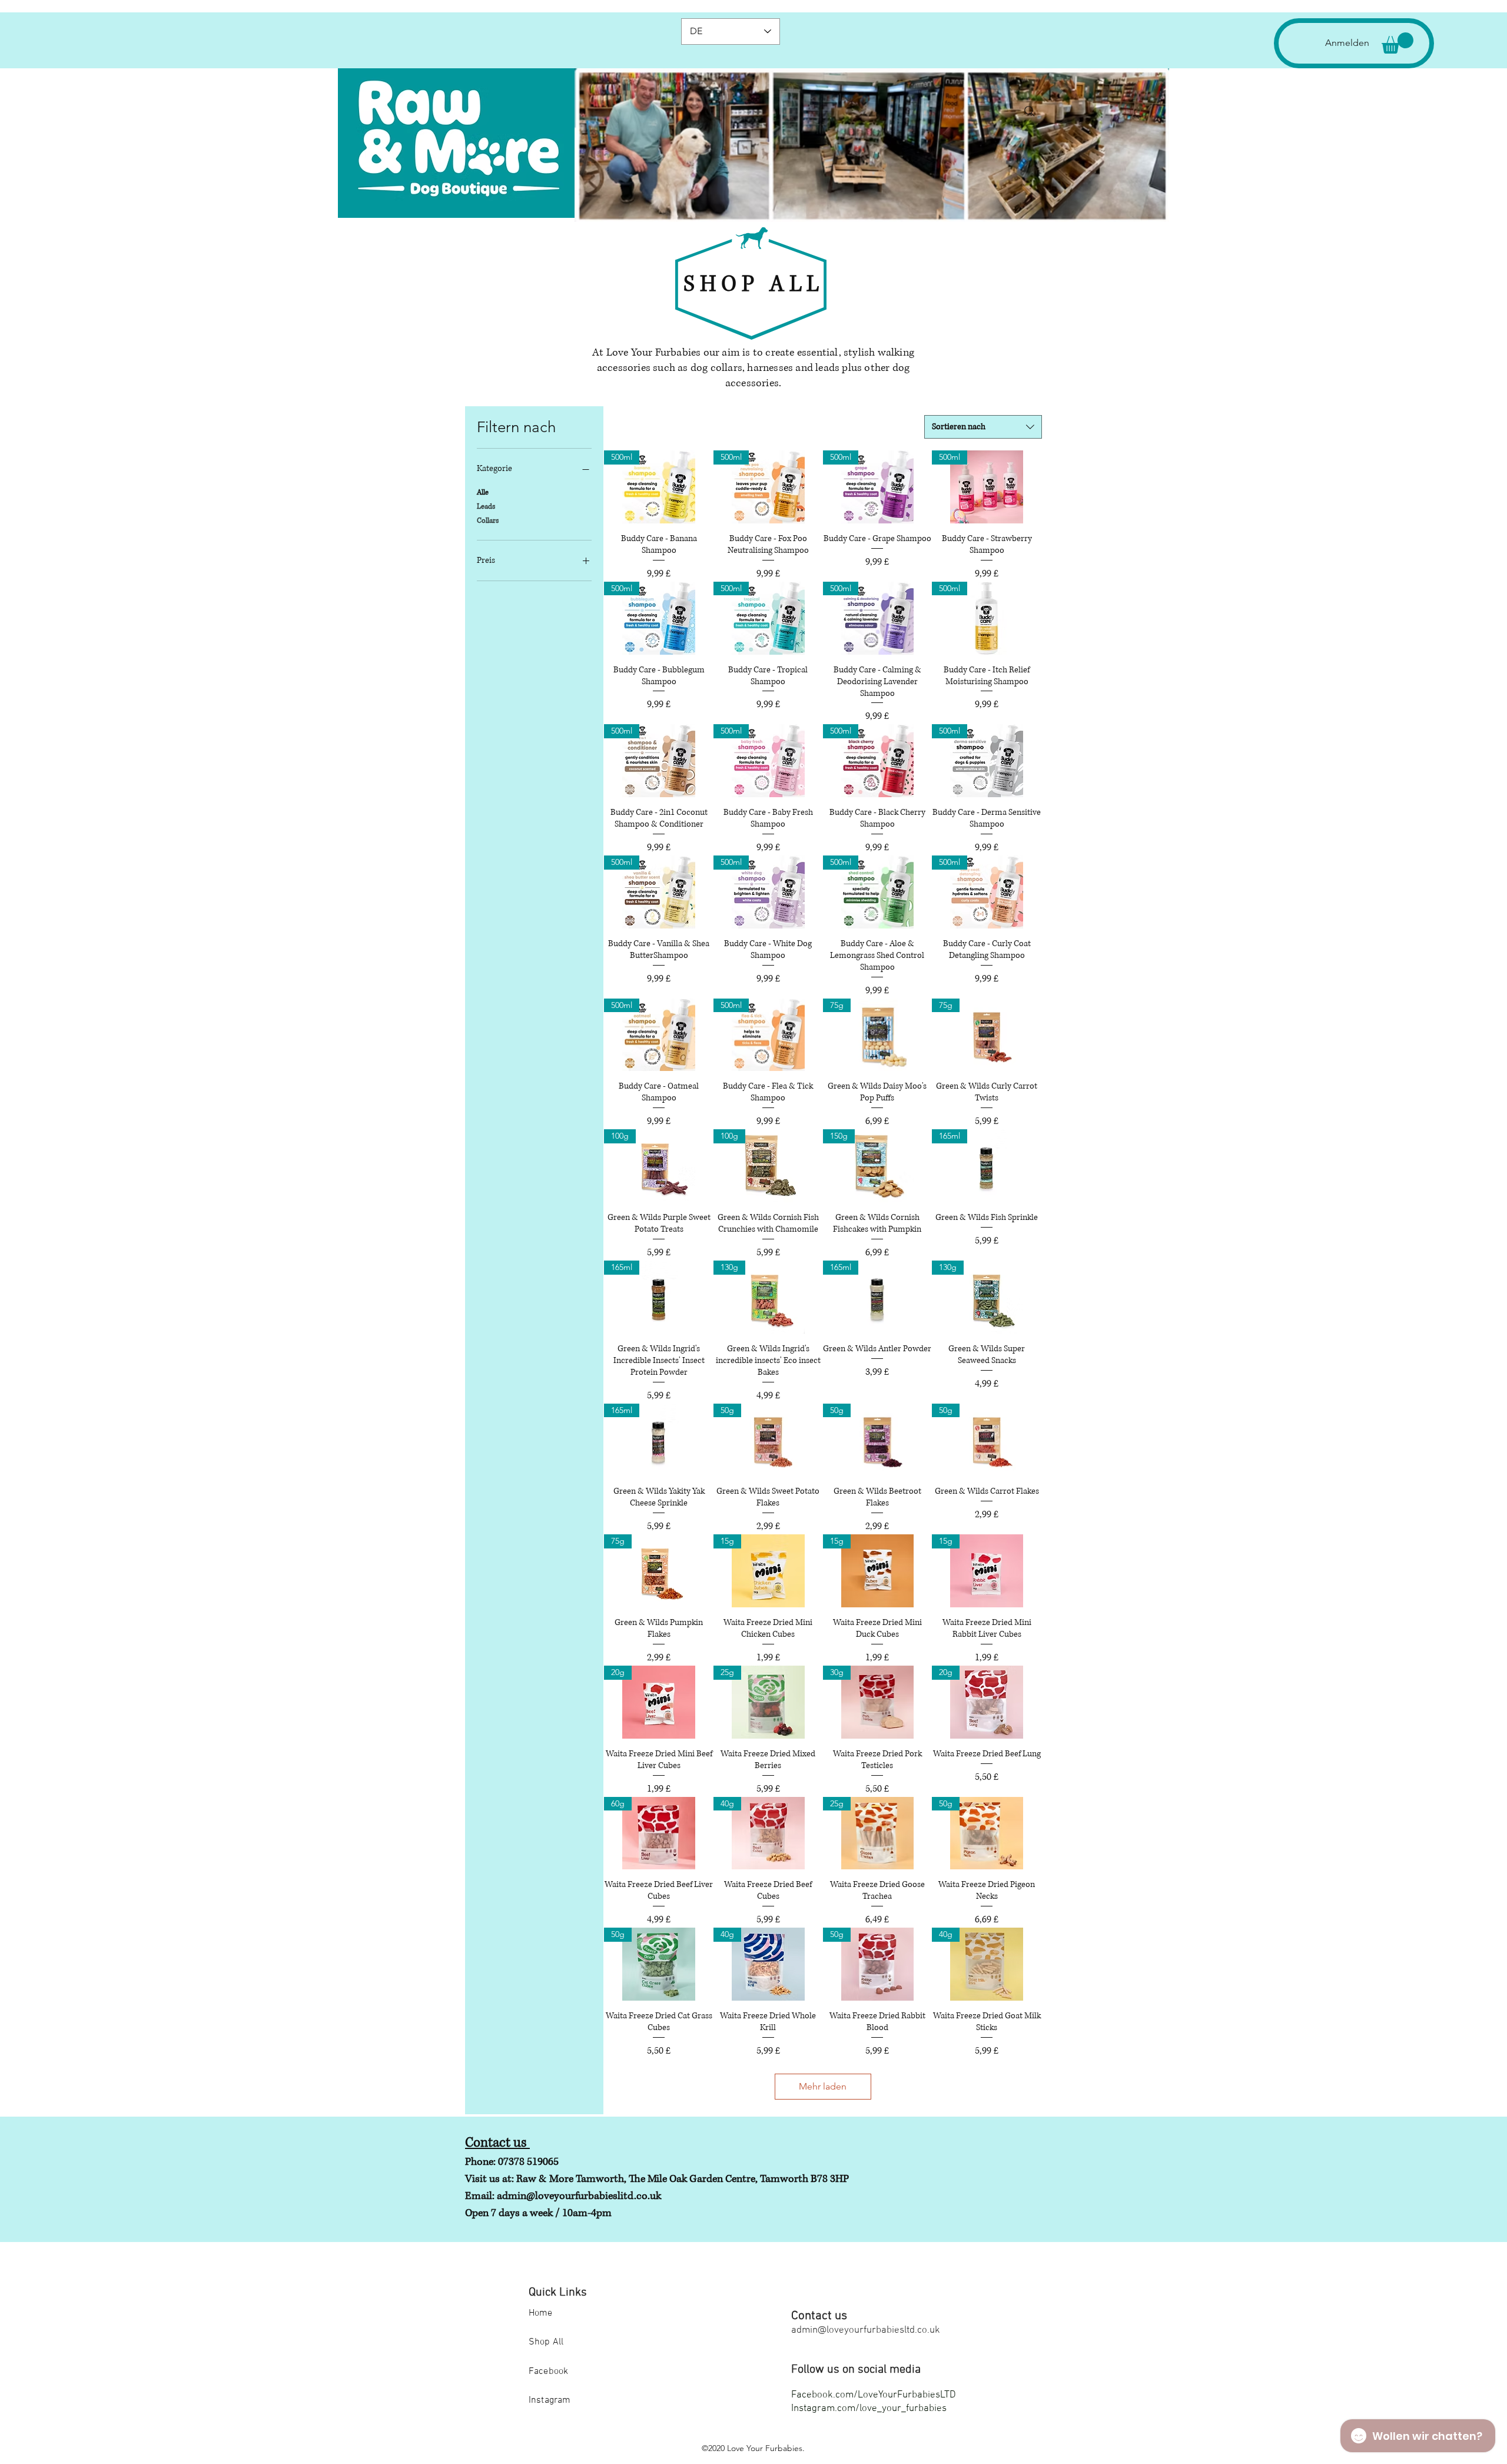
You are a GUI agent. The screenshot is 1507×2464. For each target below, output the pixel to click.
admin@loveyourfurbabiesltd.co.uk (866, 2330)
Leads (486, 507)
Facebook (548, 2372)
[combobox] (983, 427)
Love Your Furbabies (765, 2448)
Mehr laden (823, 2086)
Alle (483, 493)
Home (541, 2313)
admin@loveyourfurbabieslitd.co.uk (579, 2196)
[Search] (1030, 111)
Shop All (546, 2342)
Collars (488, 521)
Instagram (550, 2400)
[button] (1398, 43)
